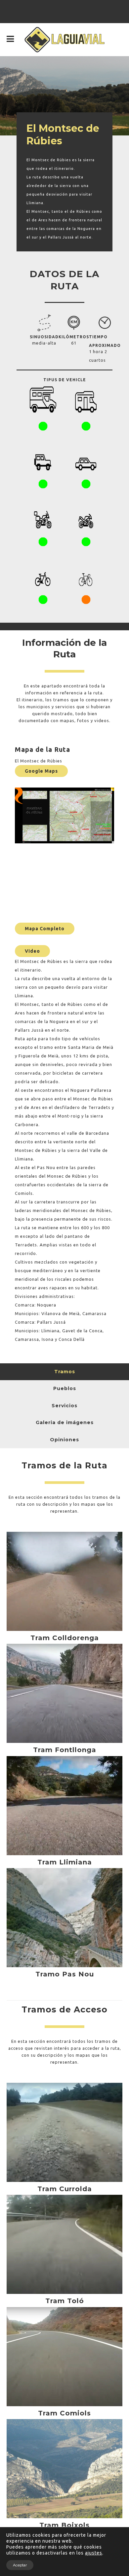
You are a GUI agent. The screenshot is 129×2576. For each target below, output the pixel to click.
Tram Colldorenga (65, 1638)
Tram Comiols (64, 2413)
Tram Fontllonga (65, 1750)
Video (32, 951)
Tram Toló (65, 2301)
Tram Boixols (64, 2525)
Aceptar (20, 2565)
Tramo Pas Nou (65, 1974)
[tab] (64, 1372)
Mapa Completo (45, 929)
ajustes (94, 2553)
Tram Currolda (65, 2189)
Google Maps (41, 771)
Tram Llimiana (65, 1862)
